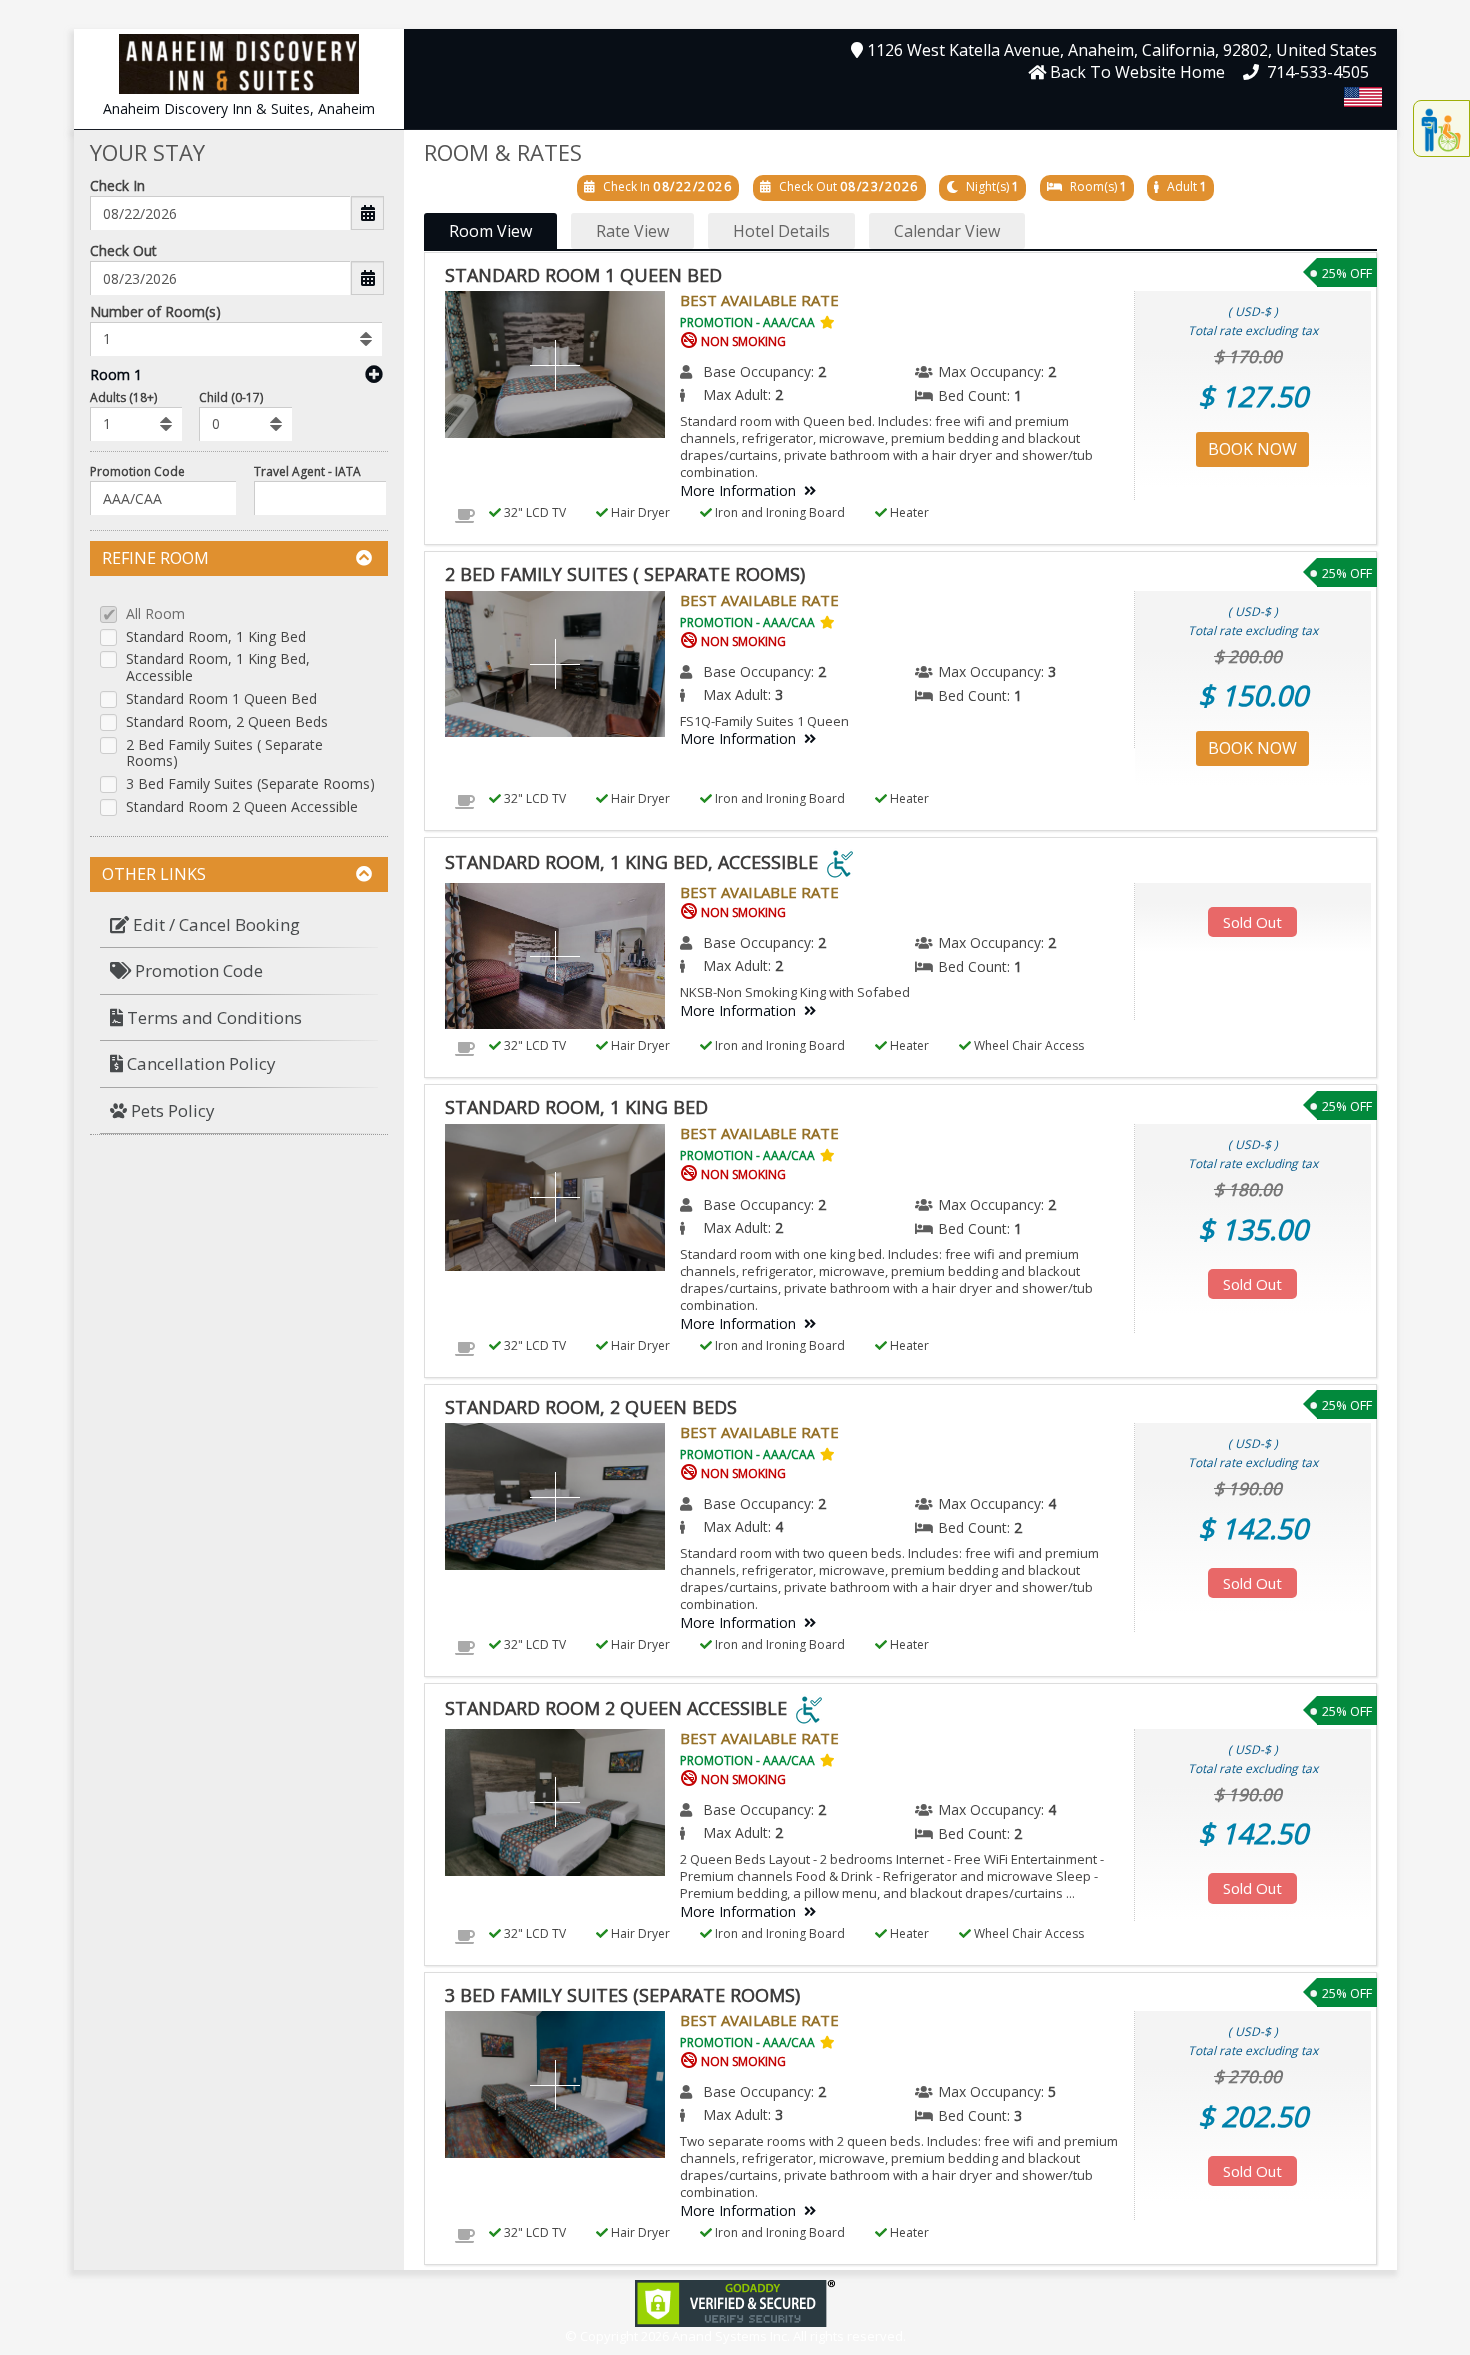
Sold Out (1252, 922)
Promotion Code (137, 471)
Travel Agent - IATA (307, 471)
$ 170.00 (1248, 356)
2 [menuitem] (822, 371)
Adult (1182, 186)
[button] (239, 62)
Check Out (123, 250)
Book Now (1252, 449)
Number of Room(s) (155, 311)
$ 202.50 (1253, 2116)
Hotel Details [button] (781, 231)
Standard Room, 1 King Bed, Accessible (218, 668)
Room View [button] (490, 231)
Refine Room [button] (155, 558)
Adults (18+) (123, 397)
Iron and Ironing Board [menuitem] (778, 512)
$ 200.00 (1248, 656)
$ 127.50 (1253, 396)
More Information (738, 490)
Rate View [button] (632, 231)
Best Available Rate (759, 300)
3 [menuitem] (1052, 671)
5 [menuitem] (1052, 2091)
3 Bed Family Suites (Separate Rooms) (250, 784)
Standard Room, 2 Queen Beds (227, 722)
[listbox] (236, 339)
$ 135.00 (1253, 1229)
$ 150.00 (1253, 695)
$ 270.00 (1248, 2076)
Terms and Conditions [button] (212, 1017)
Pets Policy (171, 1110)
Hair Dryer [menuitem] (639, 512)
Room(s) (1093, 186)
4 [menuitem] (1052, 1503)
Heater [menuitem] (908, 512)
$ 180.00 (1248, 1189)
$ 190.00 (1248, 1488)
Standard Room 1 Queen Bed (221, 699)
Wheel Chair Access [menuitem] (1027, 1045)
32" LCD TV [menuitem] (533, 512)
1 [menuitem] (1018, 395)
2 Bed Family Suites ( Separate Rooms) (224, 754)
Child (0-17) (231, 397)
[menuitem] (239, 925)
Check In (117, 185)
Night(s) (987, 186)
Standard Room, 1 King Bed (216, 637)
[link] (735, 2301)
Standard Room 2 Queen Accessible (242, 807)
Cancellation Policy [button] (199, 1063)
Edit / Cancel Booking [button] (214, 924)
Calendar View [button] (947, 231)
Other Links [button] (154, 874)
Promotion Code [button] (197, 970)
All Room (155, 614)
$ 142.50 (1253, 1528)
